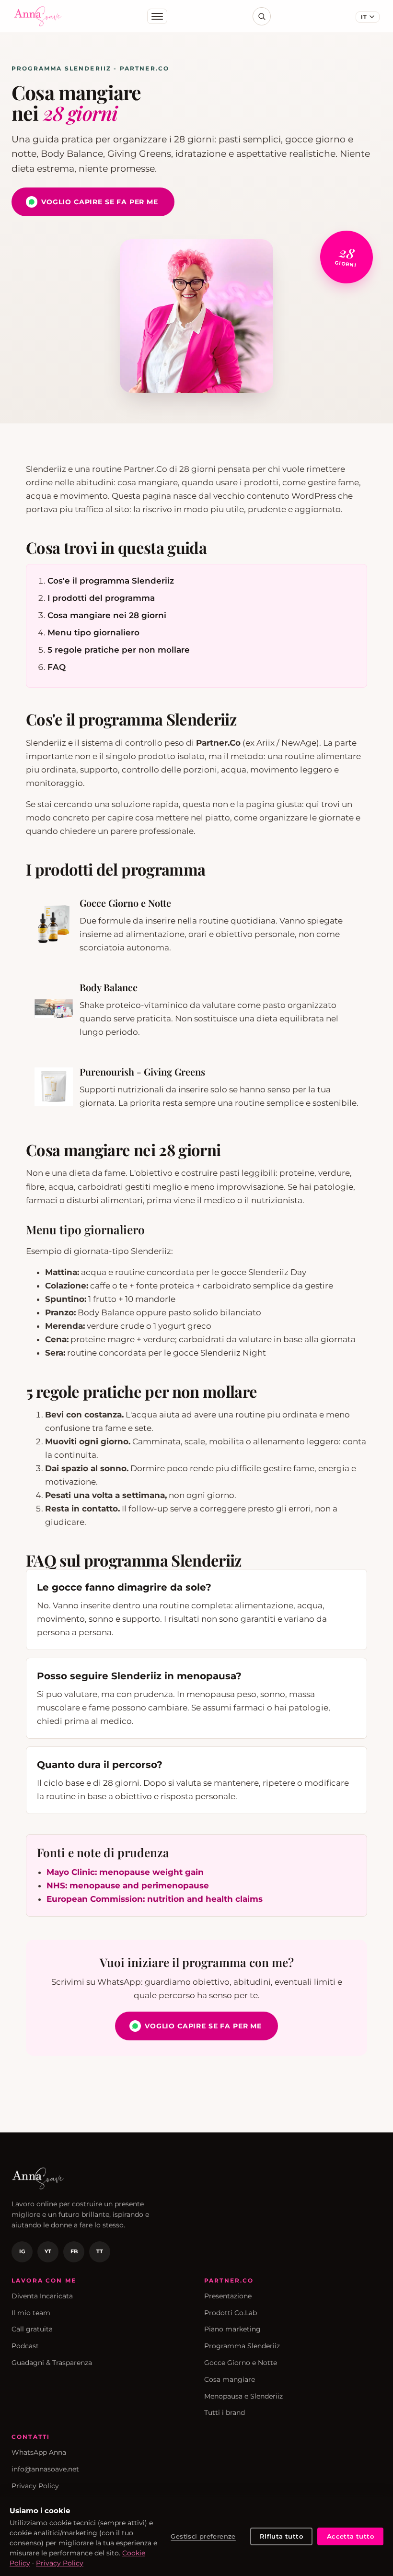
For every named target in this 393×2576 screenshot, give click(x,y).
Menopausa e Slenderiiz (243, 2396)
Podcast (25, 2346)
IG (22, 2251)
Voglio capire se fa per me (100, 202)
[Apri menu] (157, 16)
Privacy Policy (35, 2486)
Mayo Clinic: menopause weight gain (125, 1872)
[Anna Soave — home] (38, 16)
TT (100, 2251)
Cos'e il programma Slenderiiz (111, 581)
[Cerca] (262, 16)
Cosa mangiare (230, 2379)
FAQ (57, 667)
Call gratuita (32, 2329)
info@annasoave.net (45, 2469)
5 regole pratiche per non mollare (119, 650)
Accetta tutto (350, 2536)
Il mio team (31, 2313)
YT (48, 2251)
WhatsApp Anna (39, 2452)
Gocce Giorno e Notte (241, 2363)
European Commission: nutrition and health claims (155, 1899)
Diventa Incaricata (42, 2296)
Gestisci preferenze (203, 2536)
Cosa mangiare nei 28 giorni (107, 615)
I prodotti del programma (101, 598)
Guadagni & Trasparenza (52, 2363)
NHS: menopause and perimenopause (128, 1885)
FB (74, 2251)
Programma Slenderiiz (242, 2346)
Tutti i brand (225, 2412)
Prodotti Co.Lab (231, 2313)
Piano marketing (232, 2329)
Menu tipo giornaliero (93, 632)
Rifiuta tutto (281, 2536)
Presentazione (228, 2296)
